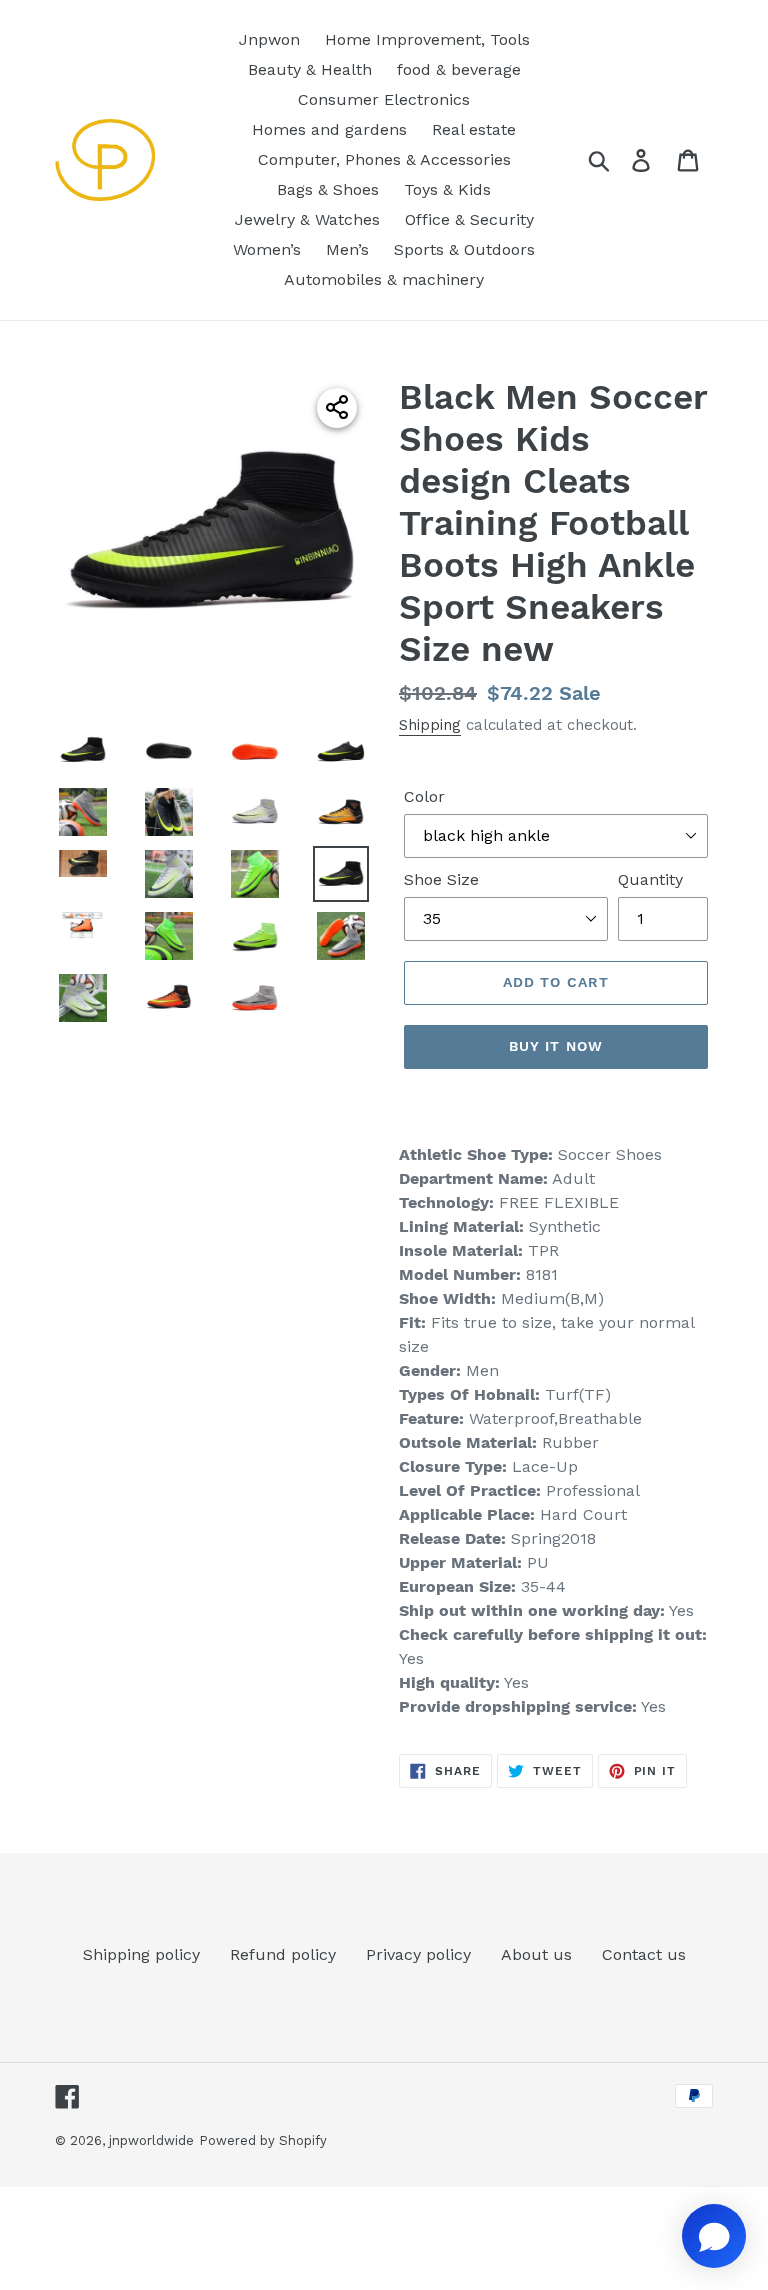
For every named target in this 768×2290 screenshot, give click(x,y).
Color (424, 796)
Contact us (644, 1954)
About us (536, 1954)
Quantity (650, 879)
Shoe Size (441, 879)
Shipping (430, 725)
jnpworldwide (151, 2140)
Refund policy (283, 1954)
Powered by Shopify (263, 2140)
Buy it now (556, 1046)
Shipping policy (141, 1954)
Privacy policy (418, 1954)
